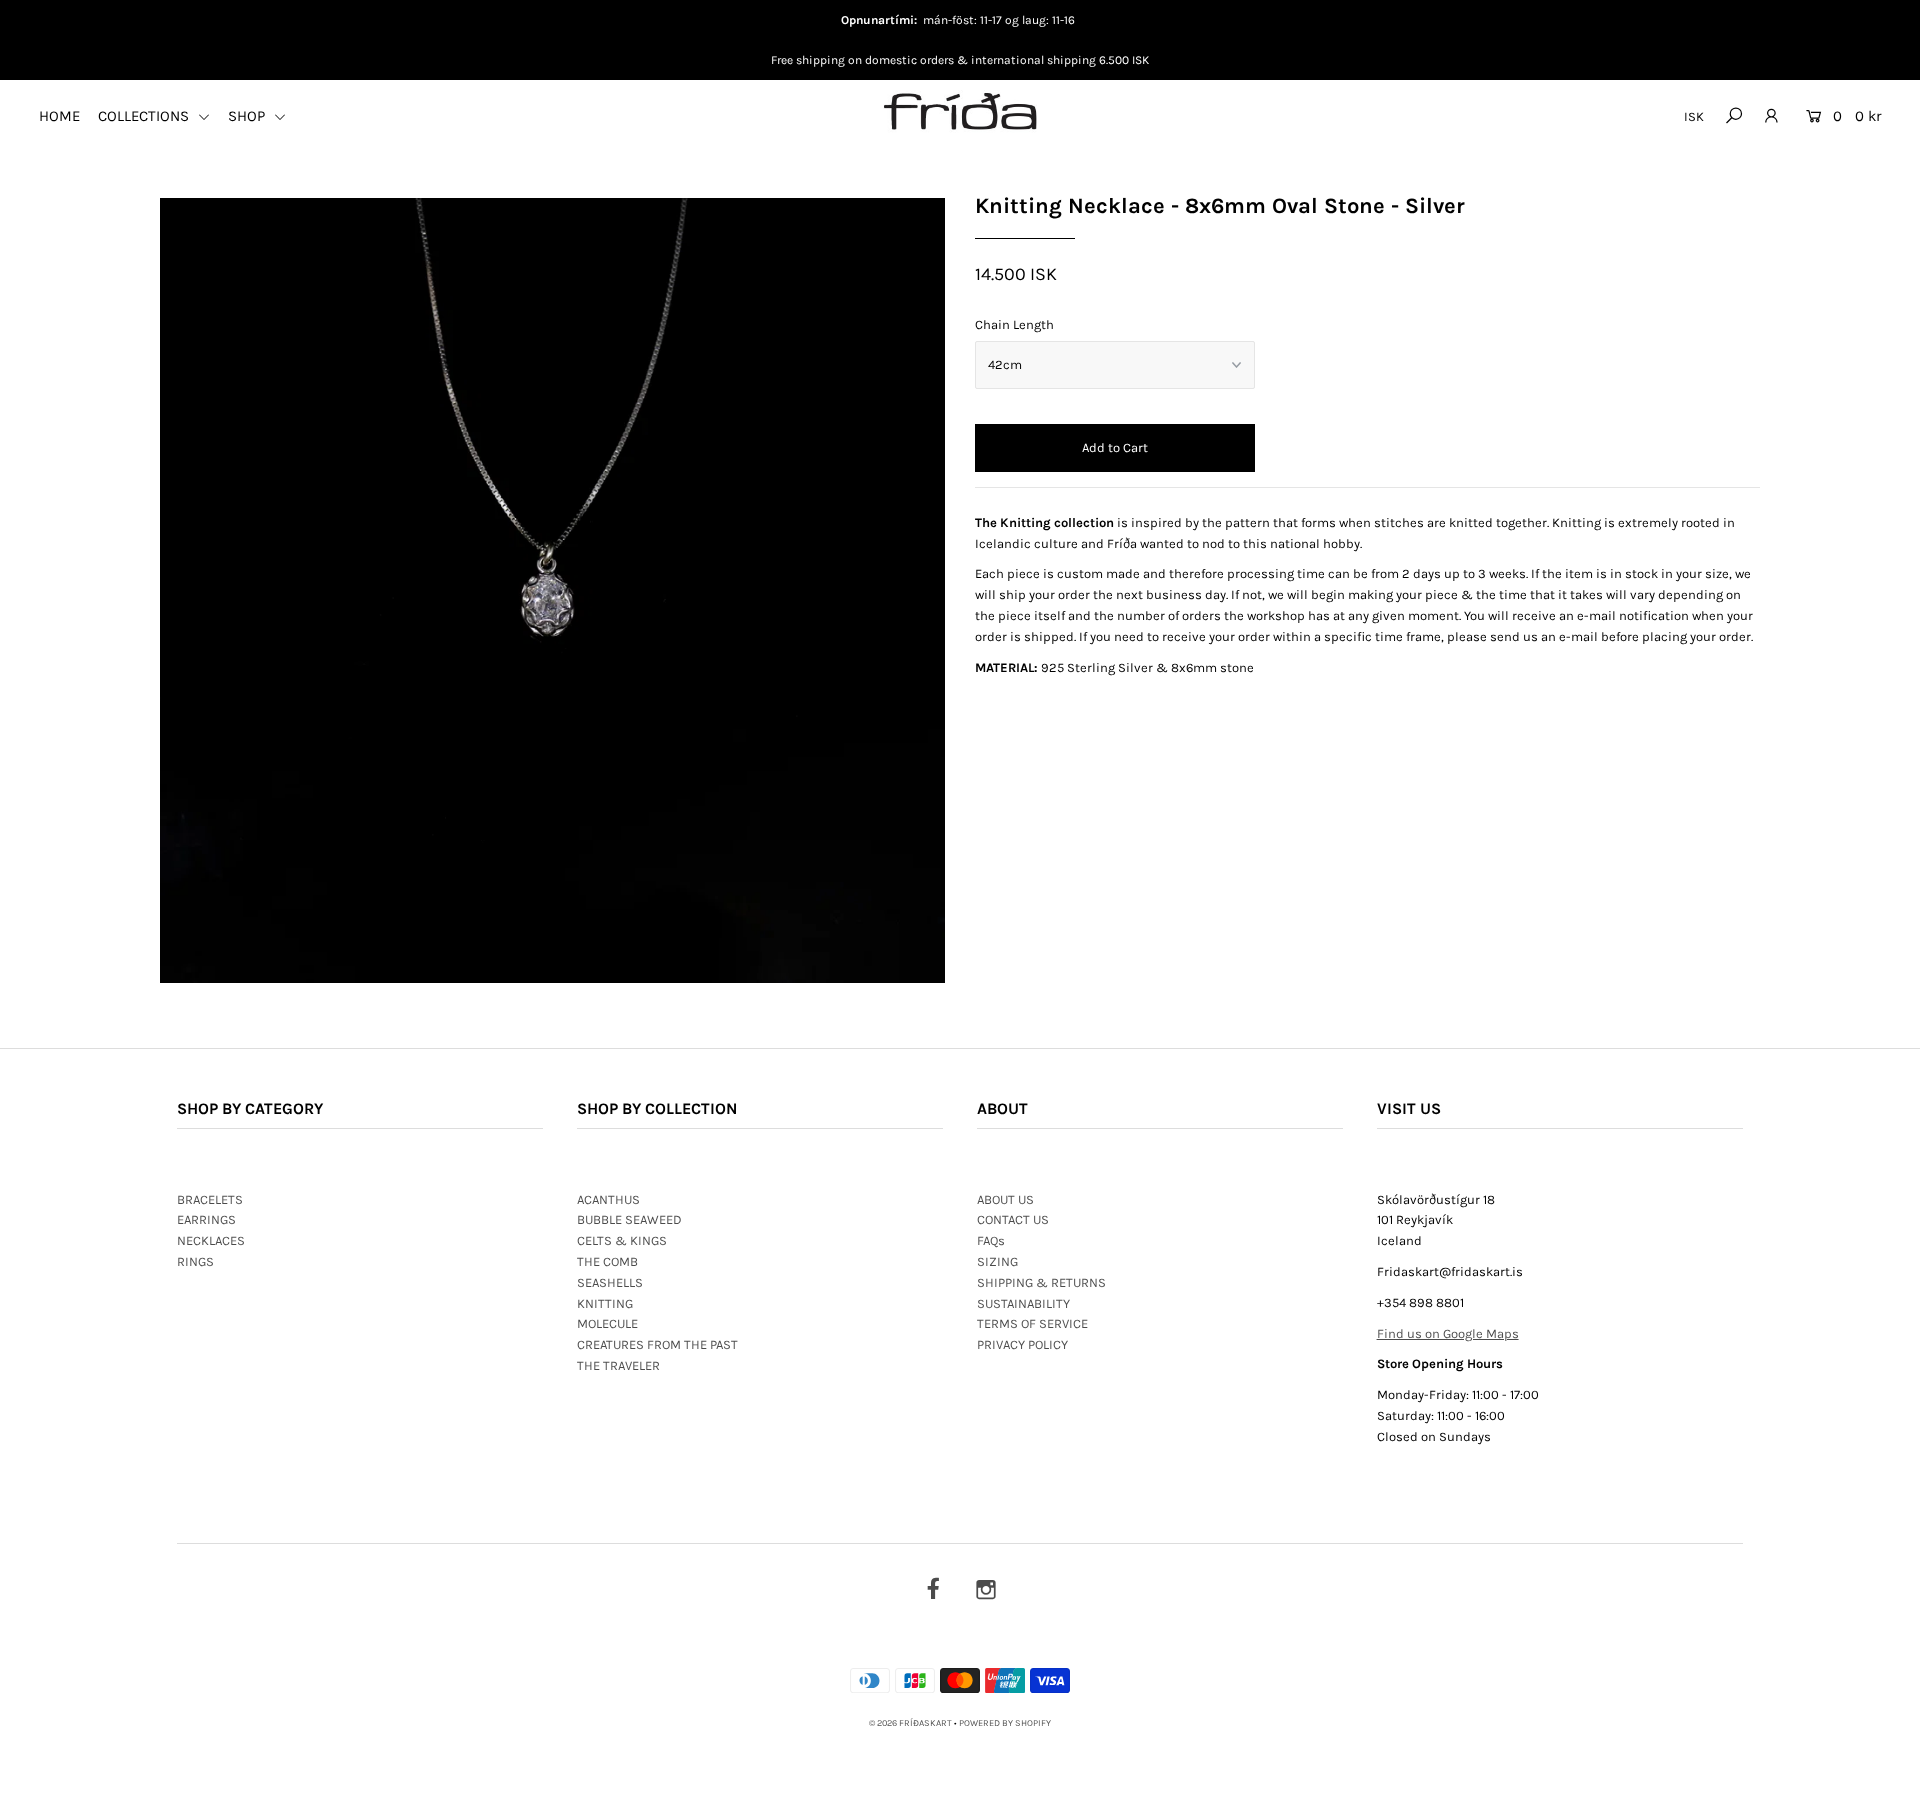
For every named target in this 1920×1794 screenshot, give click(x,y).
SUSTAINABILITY (1023, 1303)
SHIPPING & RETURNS (1041, 1282)
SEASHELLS (610, 1282)
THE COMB (607, 1261)
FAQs (991, 1240)
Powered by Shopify (1005, 1723)
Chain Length (1014, 324)
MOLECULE (607, 1323)
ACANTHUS (608, 1199)
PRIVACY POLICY (1022, 1344)
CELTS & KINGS (622, 1240)
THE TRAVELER (618, 1365)
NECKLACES (211, 1240)
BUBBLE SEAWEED (629, 1219)
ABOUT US (1005, 1199)
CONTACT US (1013, 1219)
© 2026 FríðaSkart (910, 1723)
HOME (59, 116)
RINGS (195, 1261)
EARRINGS (206, 1219)
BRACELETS (210, 1199)
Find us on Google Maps (1448, 1333)
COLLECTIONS (145, 116)
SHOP (248, 116)
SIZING (997, 1261)
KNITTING (605, 1303)
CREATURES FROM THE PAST (657, 1344)
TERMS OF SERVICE (1032, 1323)
